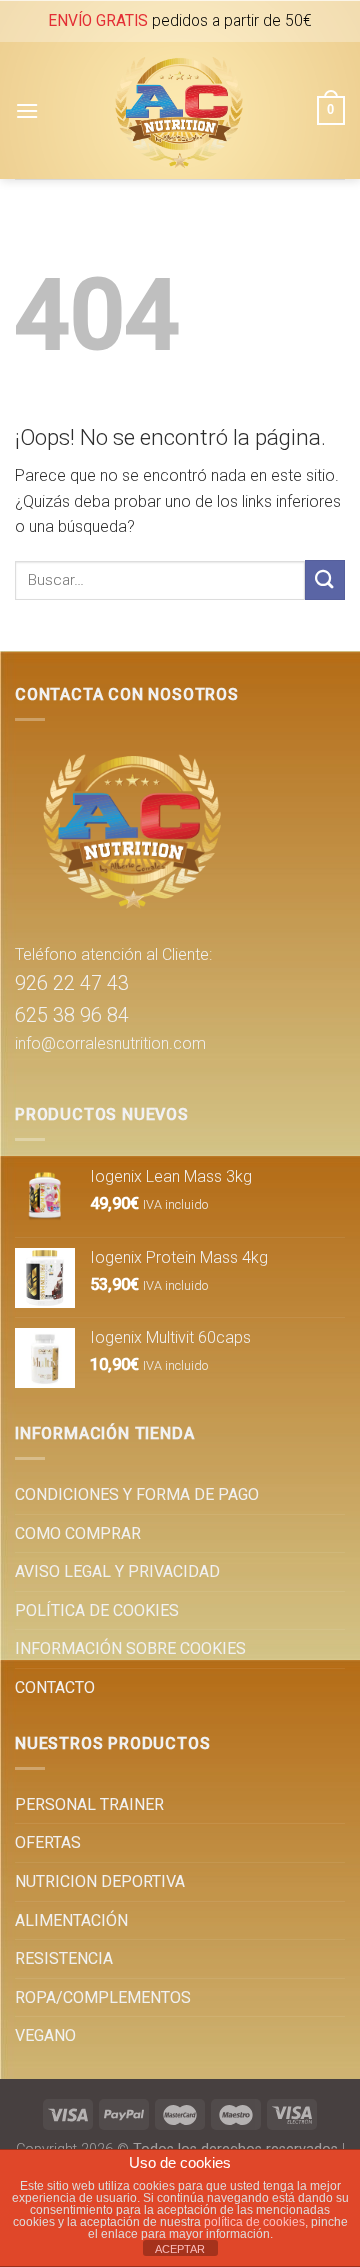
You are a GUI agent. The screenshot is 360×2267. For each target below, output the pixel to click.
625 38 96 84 (72, 1015)
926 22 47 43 (72, 983)
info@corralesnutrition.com (110, 1043)
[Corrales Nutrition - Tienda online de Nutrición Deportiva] (178, 110)
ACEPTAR (180, 2249)
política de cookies (254, 2222)
